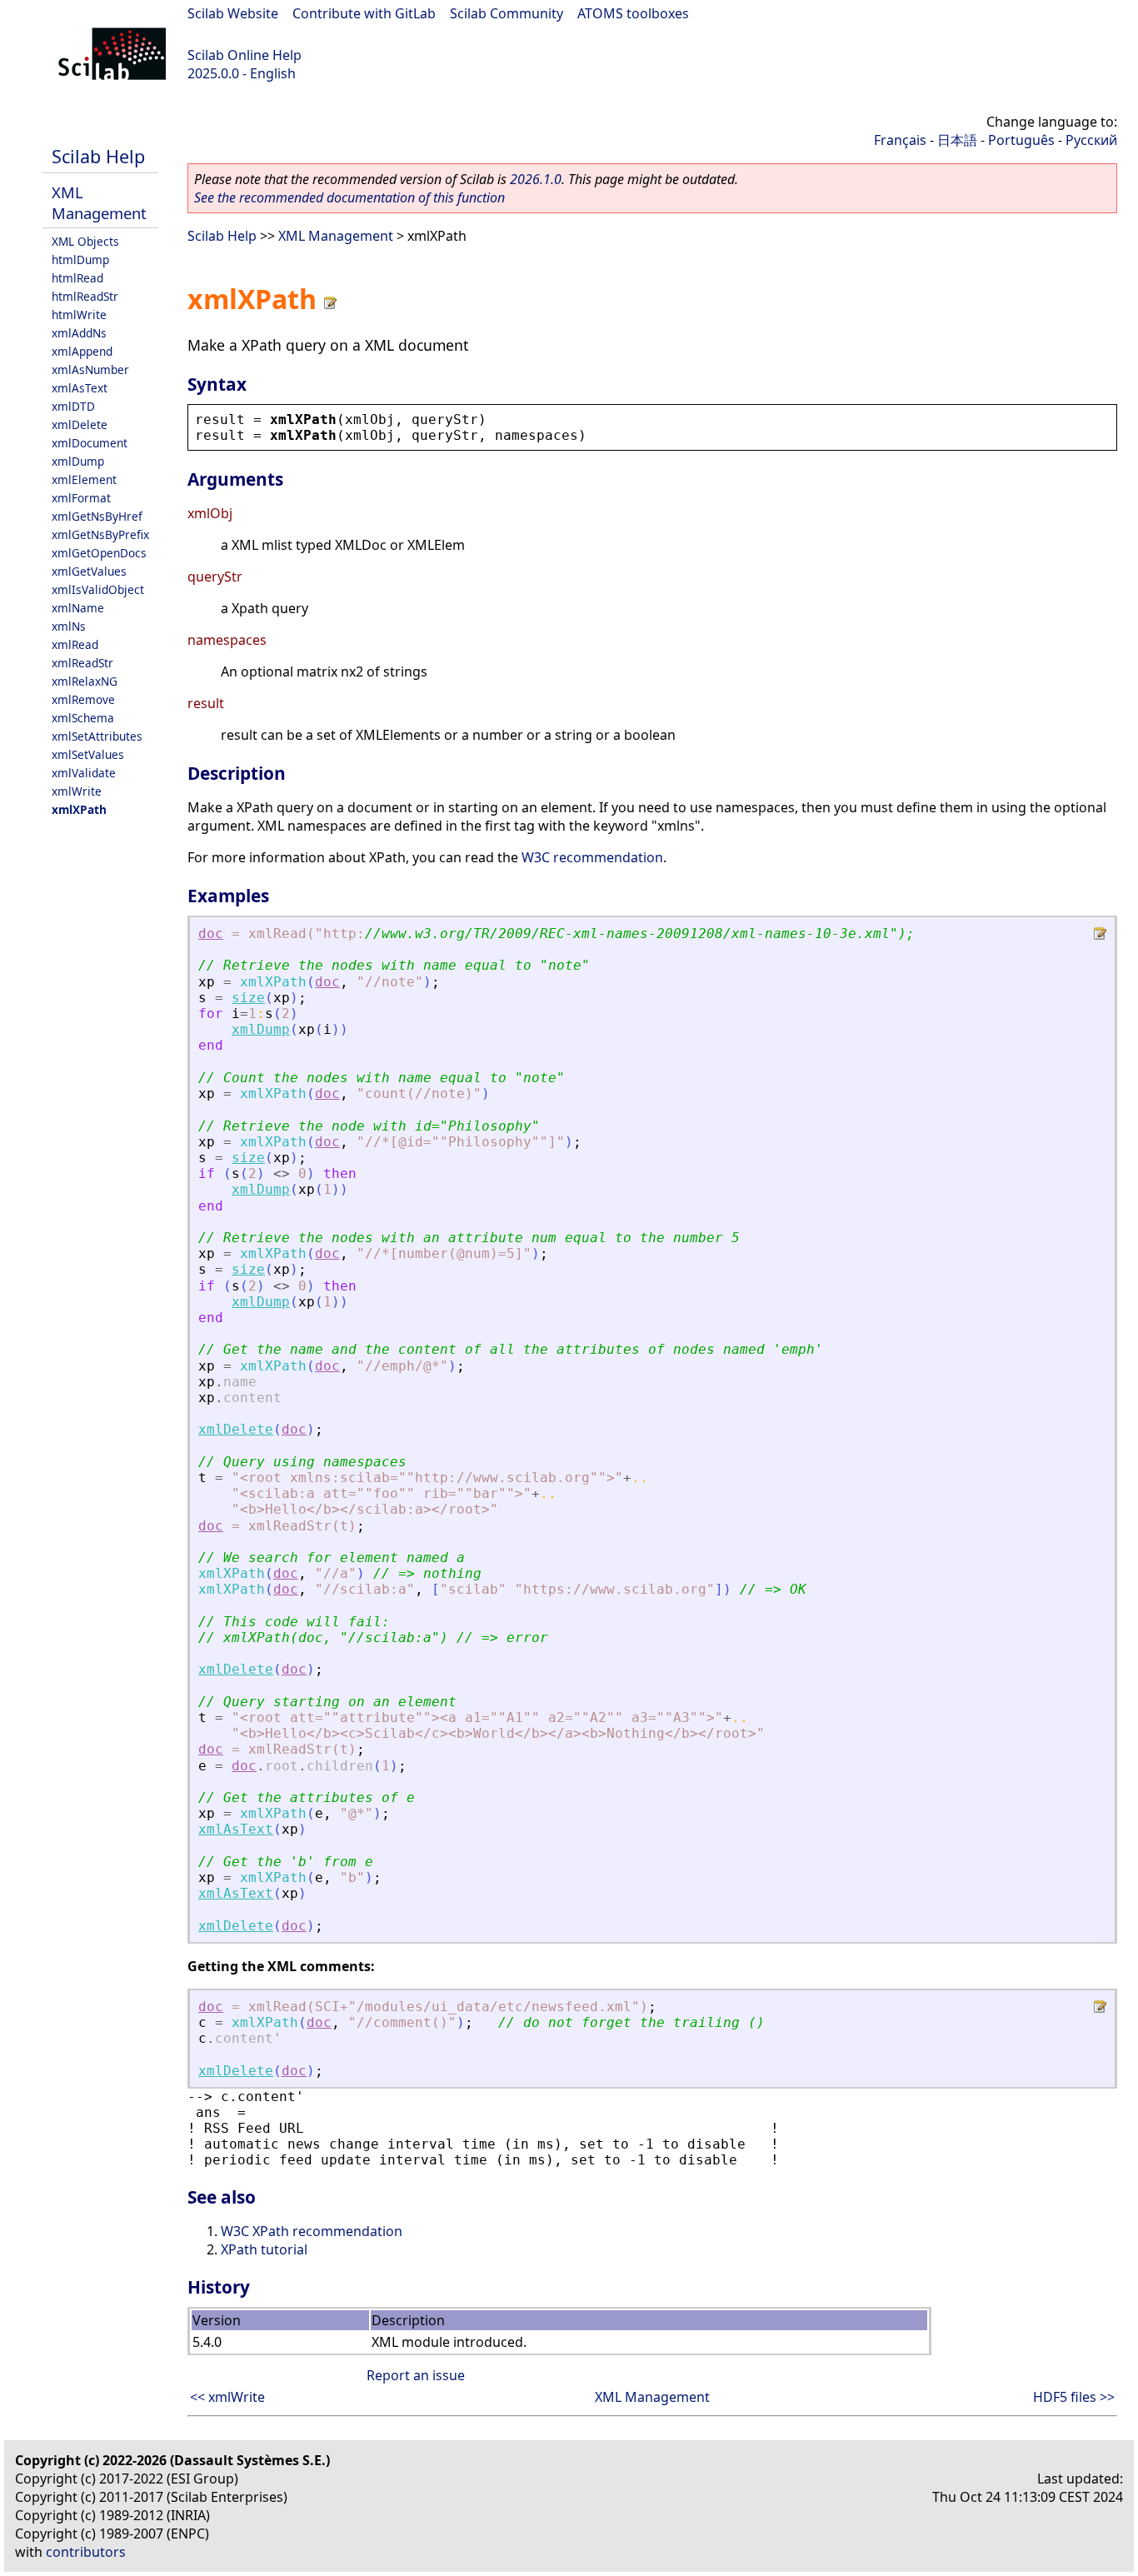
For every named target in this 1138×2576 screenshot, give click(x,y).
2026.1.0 (536, 179)
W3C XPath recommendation (312, 2231)
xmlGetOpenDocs (99, 553)
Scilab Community (507, 13)
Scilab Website (233, 13)
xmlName (78, 608)
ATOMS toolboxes (633, 13)
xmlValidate (84, 773)
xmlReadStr (82, 663)
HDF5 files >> (1074, 2397)
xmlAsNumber (90, 369)
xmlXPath (79, 809)
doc (211, 934)
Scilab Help (98, 156)
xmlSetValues (88, 754)
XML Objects (85, 241)
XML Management (99, 202)
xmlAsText (80, 388)
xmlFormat (81, 498)
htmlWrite (79, 315)
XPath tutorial (264, 2249)
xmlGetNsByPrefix (100, 534)
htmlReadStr (85, 296)
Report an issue (416, 2375)
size (248, 998)
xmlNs (69, 626)
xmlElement (84, 479)
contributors (86, 2552)
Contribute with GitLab (364, 13)
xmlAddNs (79, 333)
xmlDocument (90, 443)
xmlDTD (73, 406)
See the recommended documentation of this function (349, 197)
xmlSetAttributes (97, 736)
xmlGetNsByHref (97, 516)
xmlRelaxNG (85, 681)
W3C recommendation (592, 857)
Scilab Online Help (245, 55)
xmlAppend (82, 351)
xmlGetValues (89, 571)
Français (900, 140)
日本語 (957, 140)
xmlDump (78, 461)
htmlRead (77, 278)
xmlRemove (83, 699)
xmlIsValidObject (98, 589)
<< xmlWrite (227, 2397)
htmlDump (80, 260)
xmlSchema (83, 718)
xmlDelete (80, 424)
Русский (1091, 140)
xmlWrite (77, 791)
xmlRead (75, 644)
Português (1021, 140)
